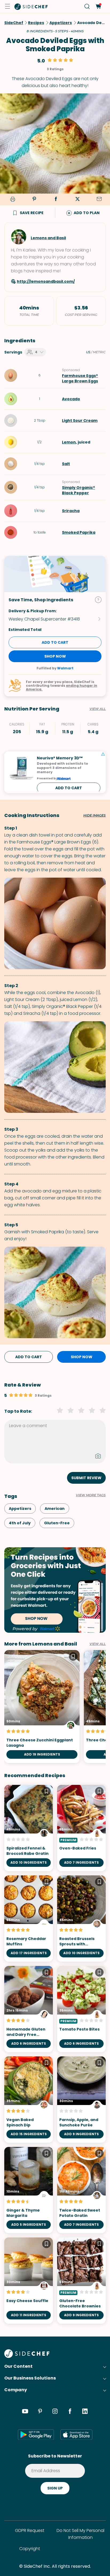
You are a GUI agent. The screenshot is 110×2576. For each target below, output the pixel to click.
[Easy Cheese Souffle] (29, 2281)
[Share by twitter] (77, 199)
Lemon (69, 442)
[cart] (98, 7)
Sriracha (71, 511)
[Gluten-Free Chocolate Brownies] (81, 2281)
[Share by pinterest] (34, 199)
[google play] (36, 2434)
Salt (66, 464)
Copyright (30, 2549)
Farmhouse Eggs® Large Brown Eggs (80, 378)
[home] (31, 6)
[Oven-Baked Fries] (81, 1828)
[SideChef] (27, 2356)
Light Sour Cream (80, 421)
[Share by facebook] (56, 199)
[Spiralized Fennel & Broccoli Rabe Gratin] (29, 1828)
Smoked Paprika (79, 532)
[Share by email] (99, 199)
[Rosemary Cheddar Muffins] (29, 1919)
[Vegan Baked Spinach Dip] (29, 2100)
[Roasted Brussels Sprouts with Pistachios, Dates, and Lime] (81, 1919)
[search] (87, 7)
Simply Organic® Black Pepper (78, 490)
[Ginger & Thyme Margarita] (29, 2190)
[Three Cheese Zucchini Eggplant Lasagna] (42, 1707)
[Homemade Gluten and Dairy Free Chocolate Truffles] (29, 2009)
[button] (7, 6)
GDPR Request (30, 2530)
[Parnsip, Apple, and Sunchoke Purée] (81, 2100)
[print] (12, 200)
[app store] (76, 2434)
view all (98, 1644)
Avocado (71, 399)
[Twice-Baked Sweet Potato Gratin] (81, 2190)
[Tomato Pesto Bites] (81, 2009)
